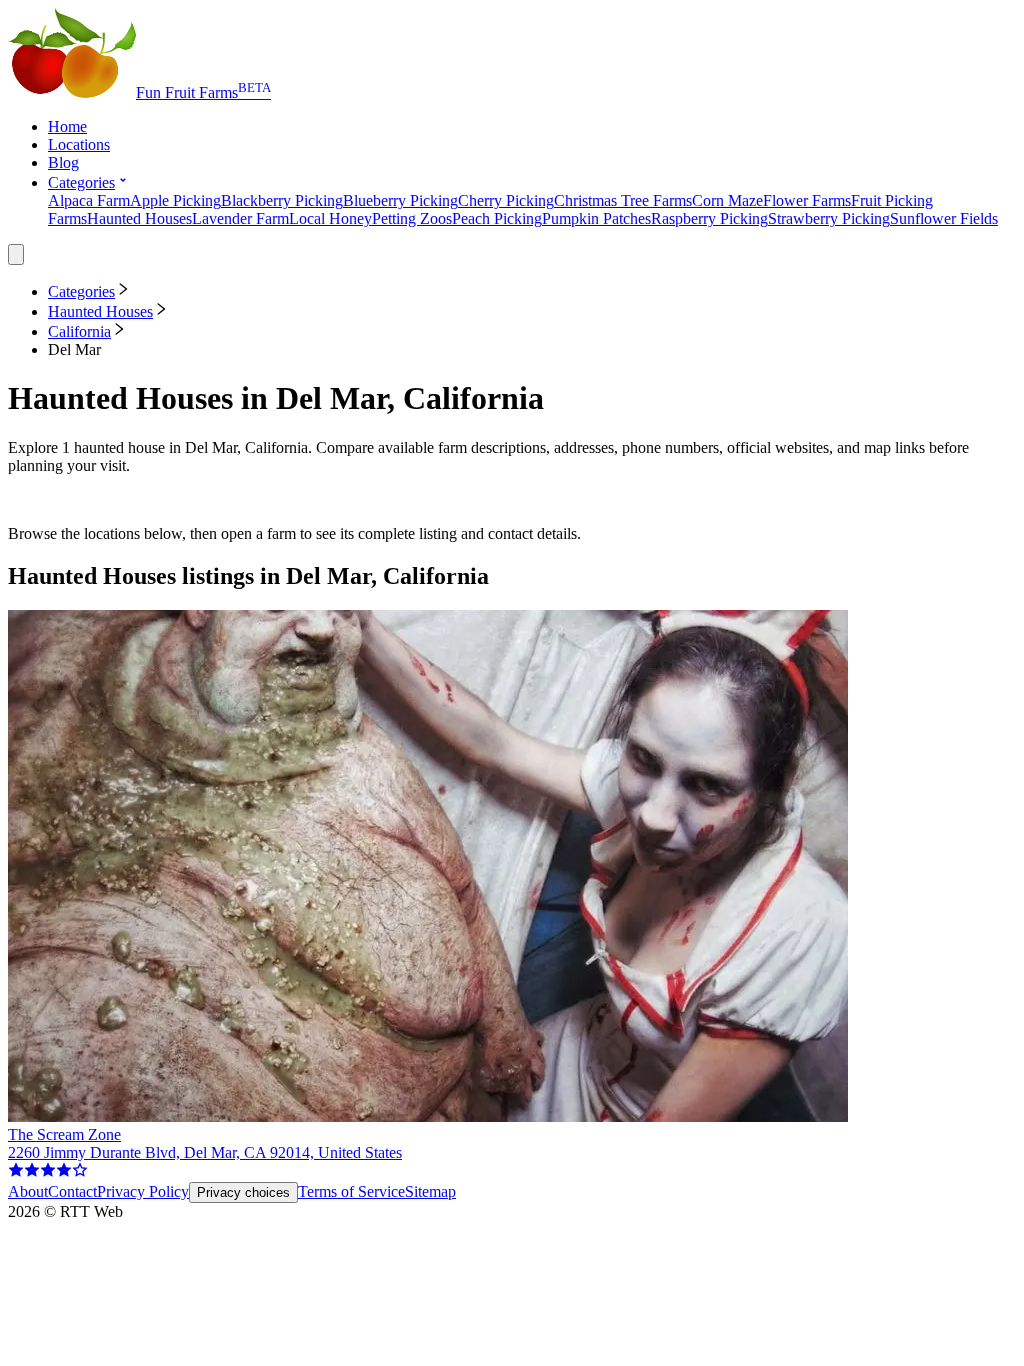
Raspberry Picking (709, 218)
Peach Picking (497, 218)
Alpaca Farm (89, 200)
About (28, 1191)
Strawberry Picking (829, 218)
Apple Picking (175, 200)
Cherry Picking (506, 200)
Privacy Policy (143, 1191)
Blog (63, 162)
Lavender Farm (240, 218)
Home (67, 126)
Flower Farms (807, 200)
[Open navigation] (16, 254)
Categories (81, 182)
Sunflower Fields (944, 218)
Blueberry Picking (400, 200)
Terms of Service (351, 1191)
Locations (79, 144)
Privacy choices (243, 1192)
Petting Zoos (412, 218)
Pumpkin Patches (596, 218)
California (79, 331)
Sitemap (430, 1191)
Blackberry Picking (282, 200)
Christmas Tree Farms (623, 200)
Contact (72, 1191)
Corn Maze (727, 200)
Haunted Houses (139, 218)
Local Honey (330, 218)
